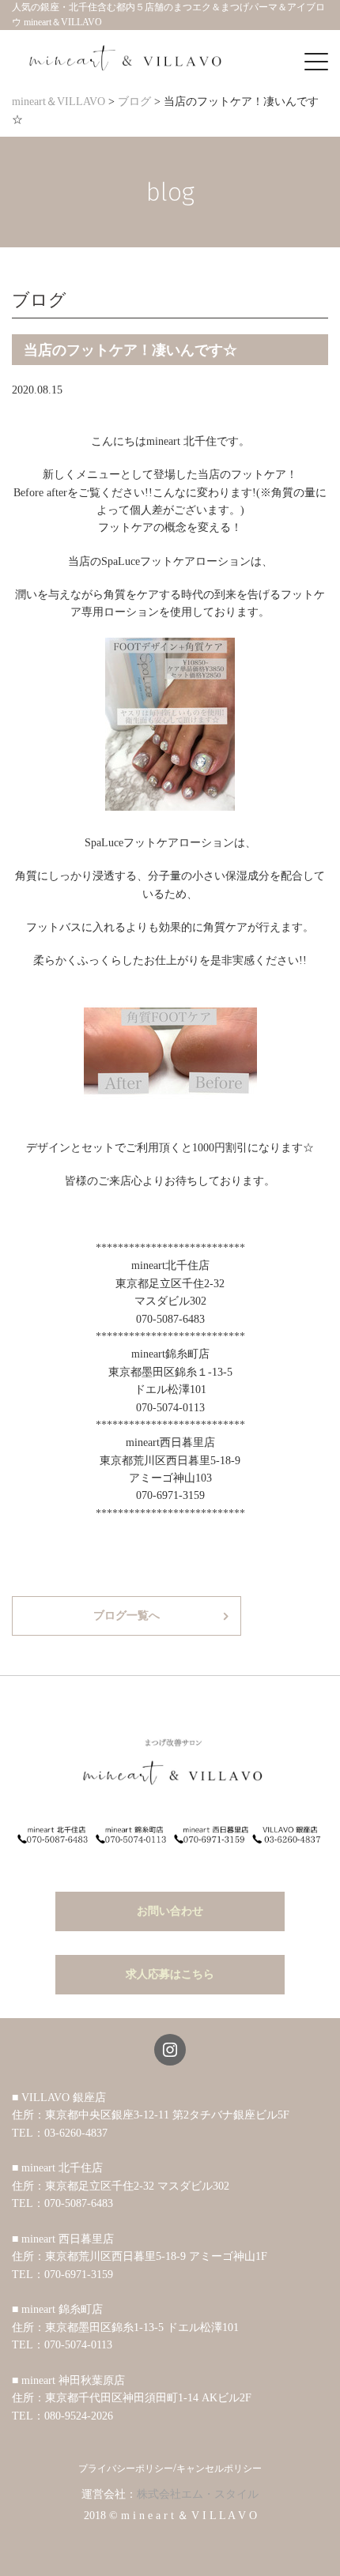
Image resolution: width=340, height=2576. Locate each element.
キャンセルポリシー (219, 2469)
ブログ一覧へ (127, 1616)
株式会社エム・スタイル (198, 2494)
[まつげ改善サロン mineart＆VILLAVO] (127, 58)
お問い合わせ (170, 1911)
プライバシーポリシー (126, 2469)
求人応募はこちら (170, 1974)
